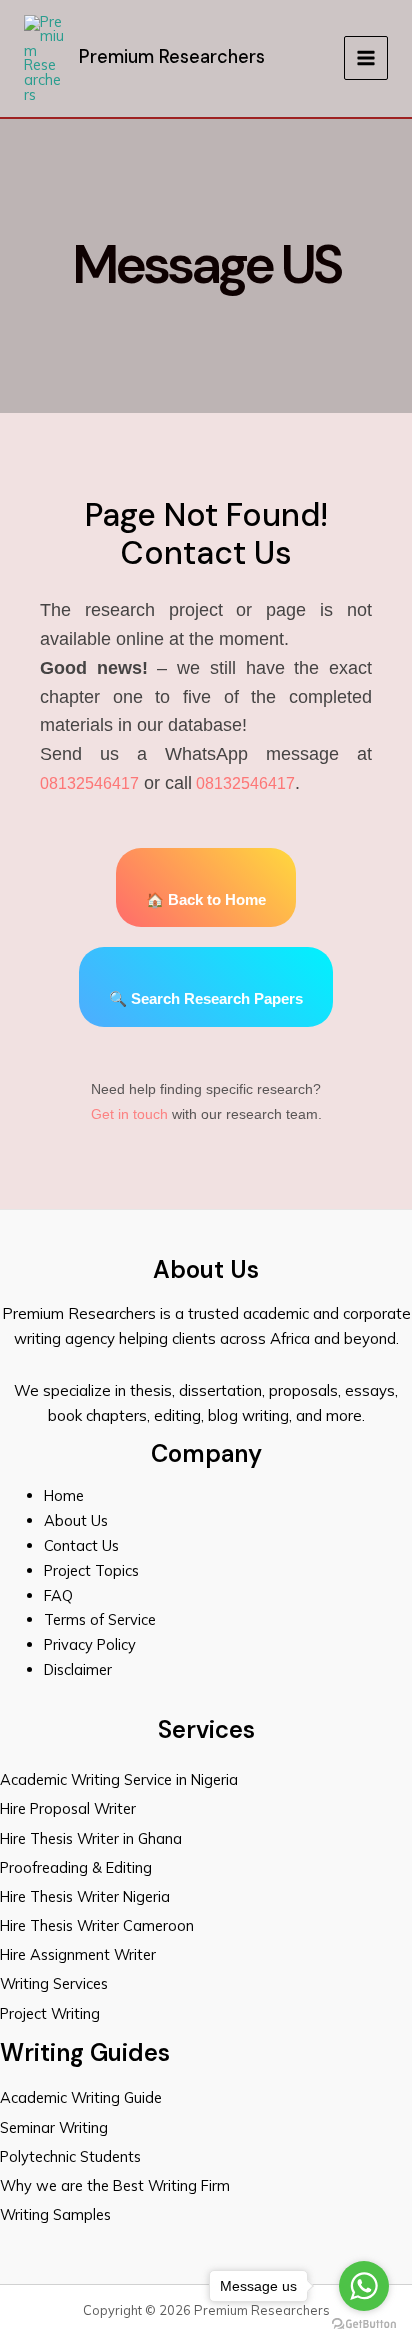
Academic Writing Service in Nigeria (121, 1779)
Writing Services (54, 1983)
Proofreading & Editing (76, 1867)
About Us (76, 1520)
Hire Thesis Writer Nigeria (85, 1896)
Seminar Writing (54, 2127)
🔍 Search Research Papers (206, 999)
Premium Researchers (172, 57)
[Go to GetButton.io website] (364, 2324)
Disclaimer (78, 1669)
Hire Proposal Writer (68, 1808)
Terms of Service (100, 1619)
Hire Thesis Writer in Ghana (91, 1838)
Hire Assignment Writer (78, 1954)
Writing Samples (55, 2214)
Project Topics (93, 1570)
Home (64, 1495)
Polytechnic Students (70, 2156)
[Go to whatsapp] (364, 2286)
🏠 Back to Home (206, 900)
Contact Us (81, 1545)
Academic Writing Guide (81, 2097)
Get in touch (129, 1114)
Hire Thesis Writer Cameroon (97, 1925)
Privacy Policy (90, 1644)
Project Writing (52, 2013)
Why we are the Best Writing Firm (115, 2185)
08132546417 (89, 783)
